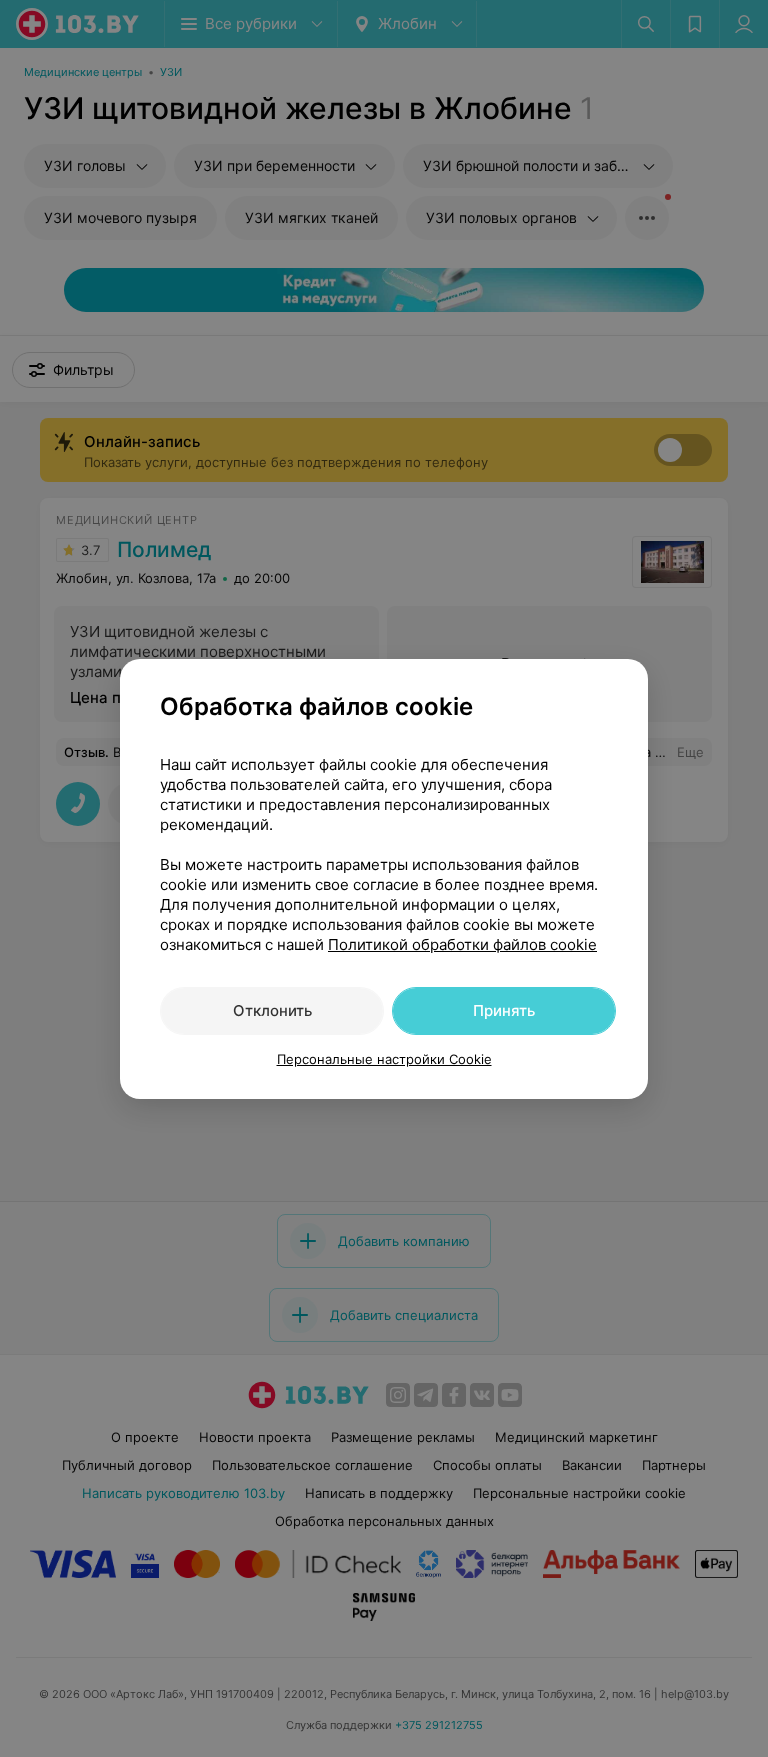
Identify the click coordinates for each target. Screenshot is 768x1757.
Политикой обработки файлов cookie (462, 944)
